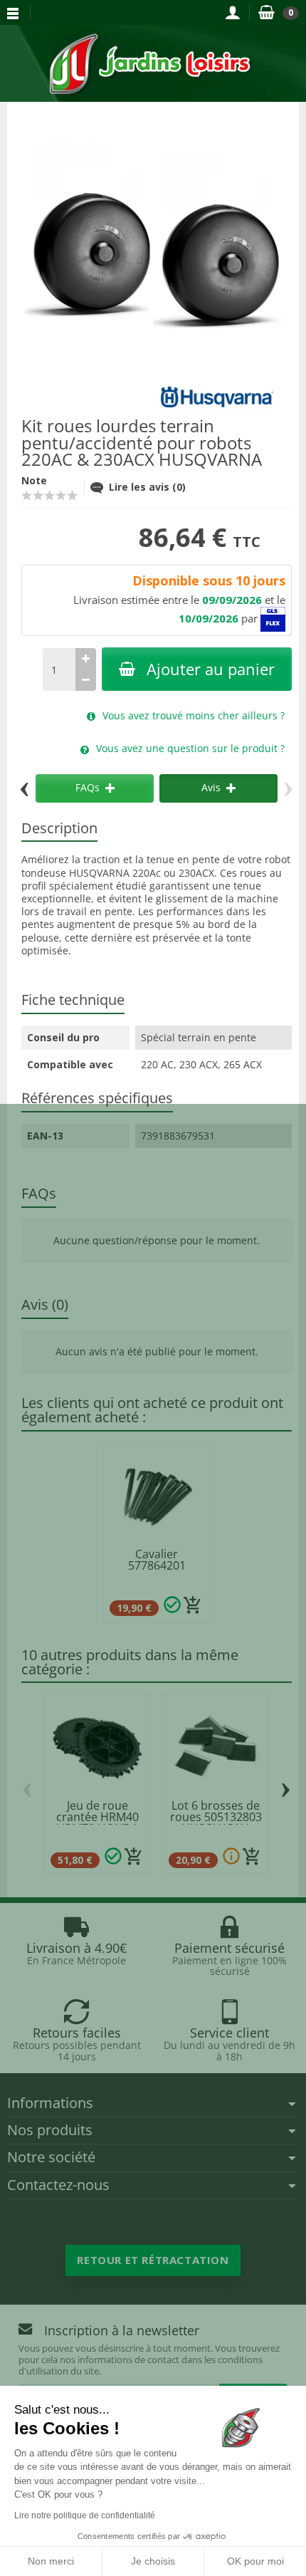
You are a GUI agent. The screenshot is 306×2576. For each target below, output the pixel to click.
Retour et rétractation (153, 2260)
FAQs (88, 787)
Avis (211, 787)
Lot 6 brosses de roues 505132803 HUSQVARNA (216, 1817)
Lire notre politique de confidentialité (85, 2515)
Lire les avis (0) (147, 487)
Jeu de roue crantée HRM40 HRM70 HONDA (97, 1817)
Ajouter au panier (211, 669)
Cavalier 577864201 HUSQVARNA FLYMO (157, 1571)
